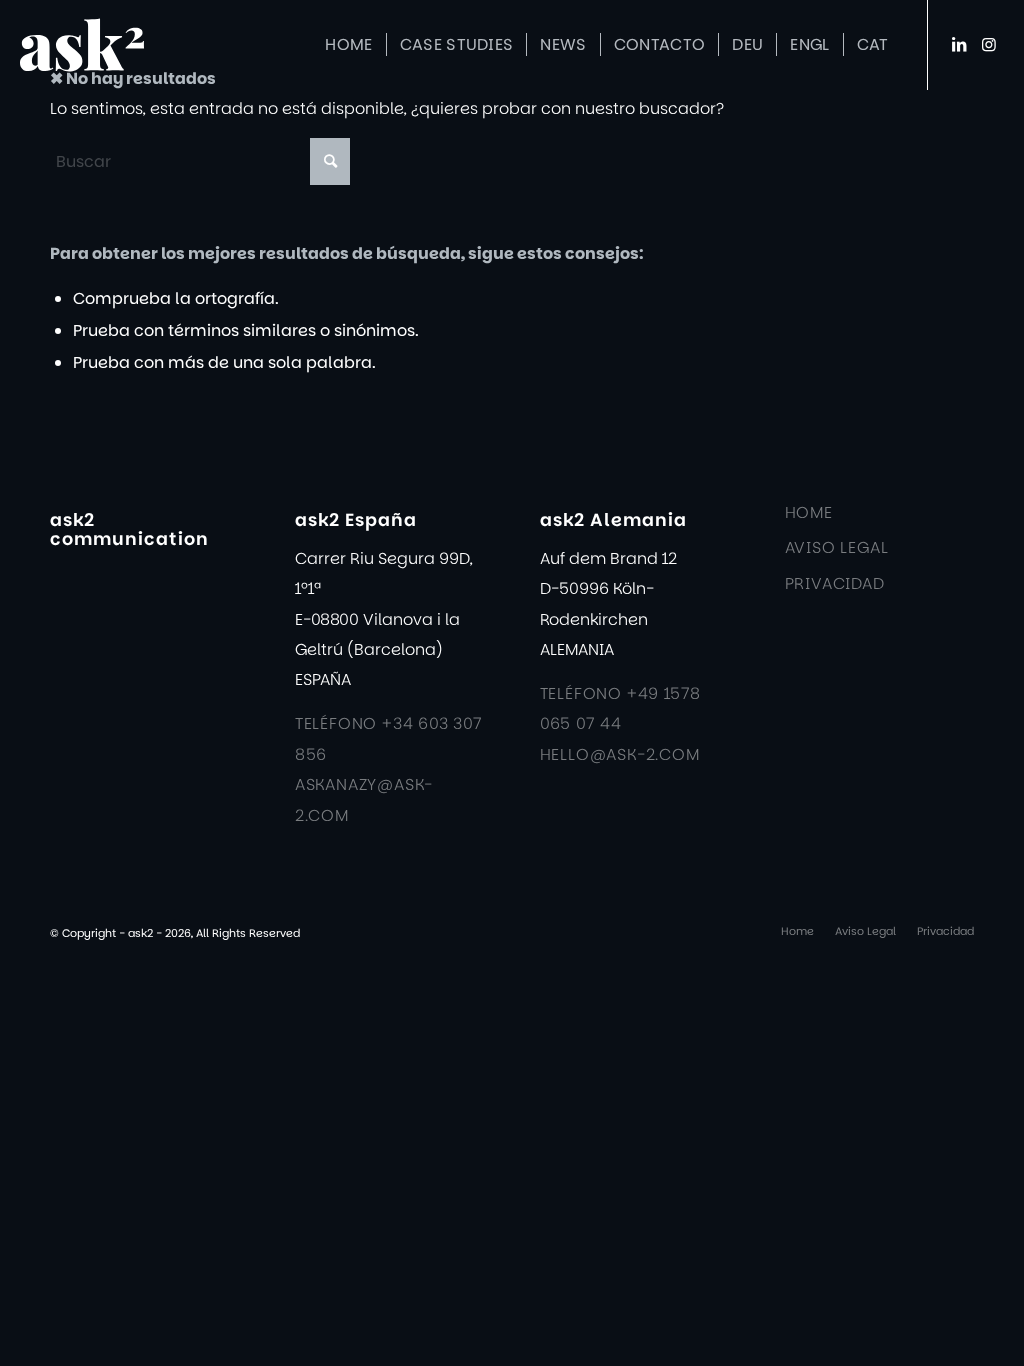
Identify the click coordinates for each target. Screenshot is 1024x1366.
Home (809, 512)
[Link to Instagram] (989, 44)
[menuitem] (348, 45)
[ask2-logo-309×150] (112, 45)
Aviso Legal (837, 547)
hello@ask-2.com (620, 754)
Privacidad (835, 583)
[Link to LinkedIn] (959, 44)
